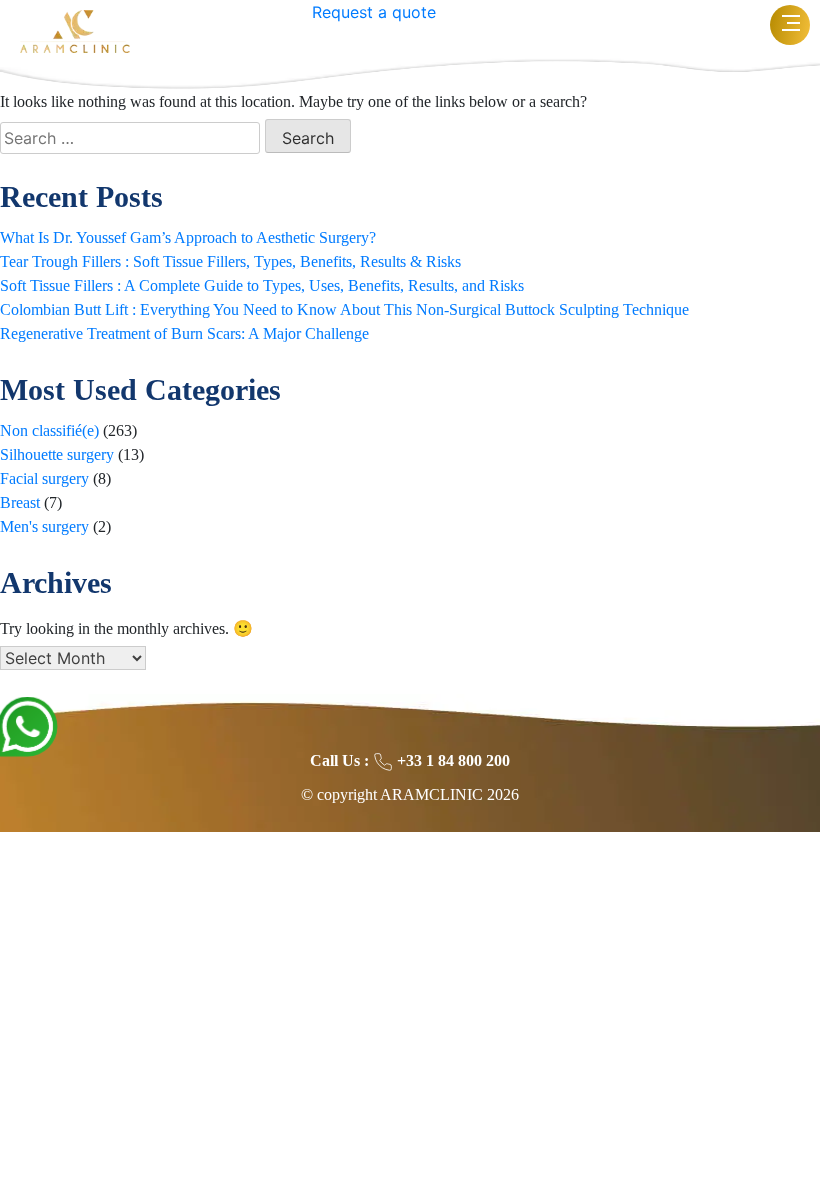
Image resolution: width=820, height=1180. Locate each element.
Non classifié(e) (49, 430)
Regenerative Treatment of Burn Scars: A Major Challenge (184, 333)
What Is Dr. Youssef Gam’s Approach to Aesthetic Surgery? (188, 237)
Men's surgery (44, 526)
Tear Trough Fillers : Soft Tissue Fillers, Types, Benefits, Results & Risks (230, 261)
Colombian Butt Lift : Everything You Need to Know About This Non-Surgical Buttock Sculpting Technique (344, 309)
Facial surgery (44, 478)
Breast (20, 502)
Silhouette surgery (57, 454)
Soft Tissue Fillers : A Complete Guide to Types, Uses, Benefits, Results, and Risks (262, 285)
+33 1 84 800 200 (451, 760)
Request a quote (374, 12)
